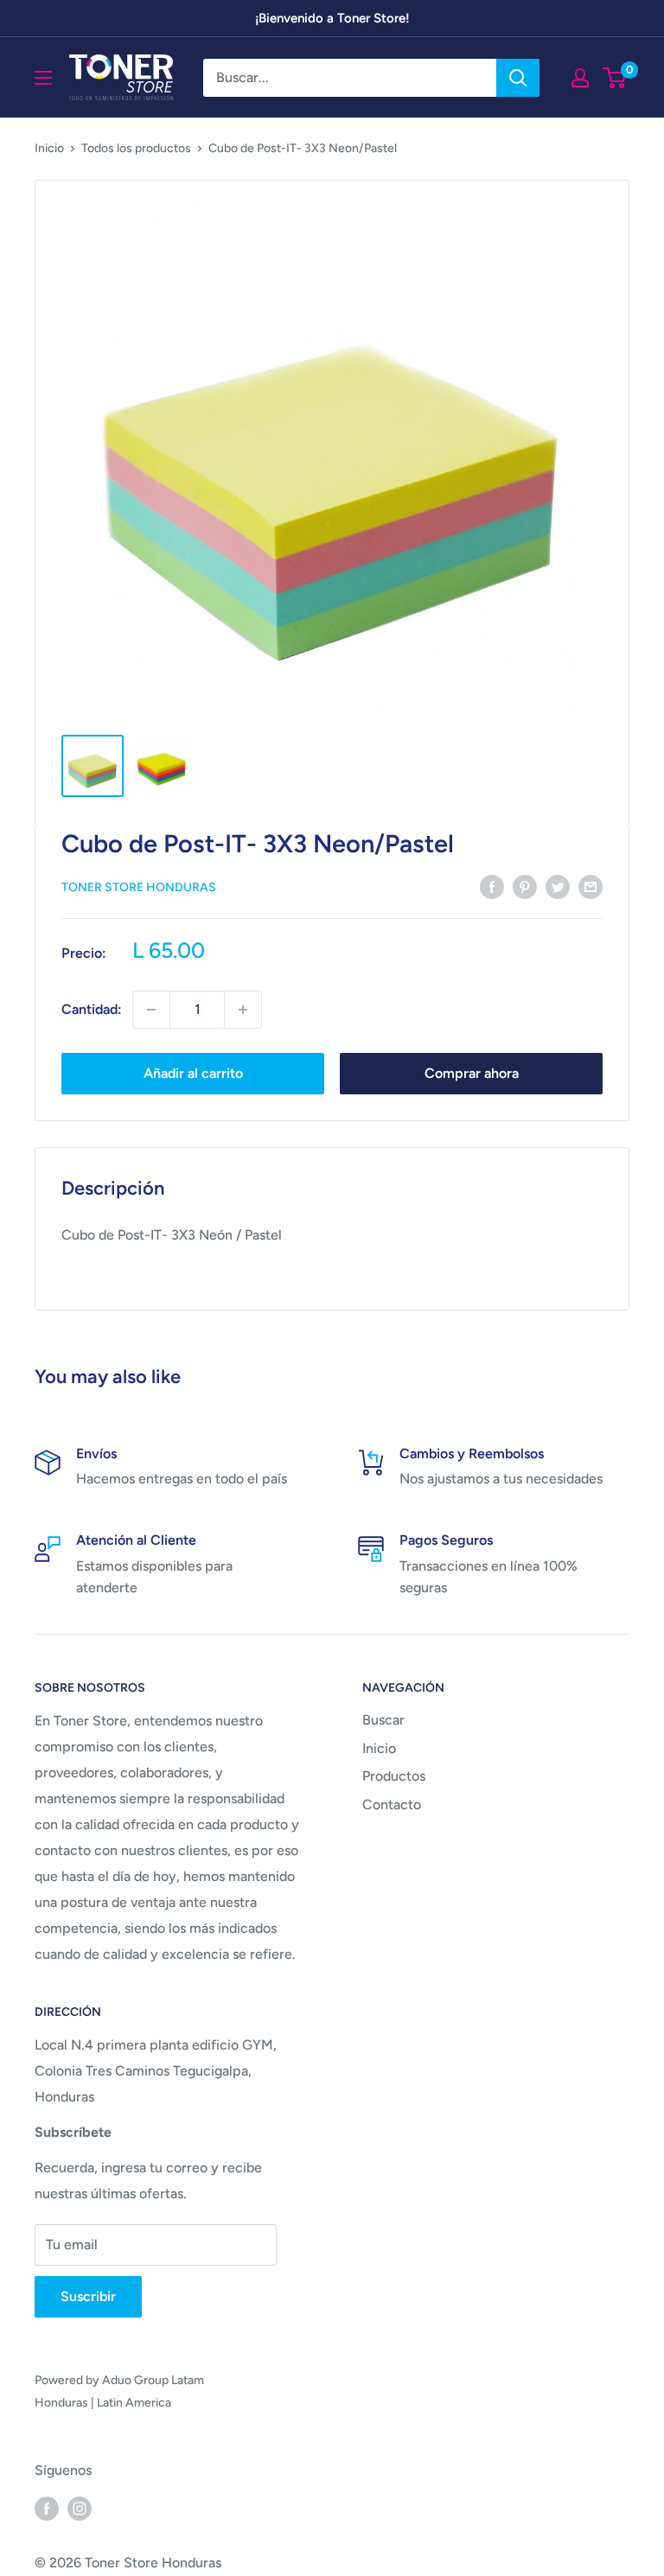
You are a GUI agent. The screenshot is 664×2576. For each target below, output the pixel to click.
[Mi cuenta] (580, 78)
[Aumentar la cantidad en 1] (243, 1010)
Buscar (383, 1720)
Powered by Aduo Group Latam (119, 2380)
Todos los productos (136, 148)
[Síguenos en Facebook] (47, 2508)
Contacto (392, 1804)
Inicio (49, 148)
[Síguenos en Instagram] (80, 2508)
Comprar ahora (472, 1073)
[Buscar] (518, 78)
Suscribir (88, 2296)
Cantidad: (92, 1009)
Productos (394, 1776)
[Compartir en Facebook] (492, 886)
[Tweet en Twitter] (558, 886)
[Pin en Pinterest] (525, 886)
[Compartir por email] (591, 886)
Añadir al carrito (193, 1073)
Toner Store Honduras (139, 887)
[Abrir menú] (43, 78)
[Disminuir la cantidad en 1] (151, 1010)
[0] (615, 78)
